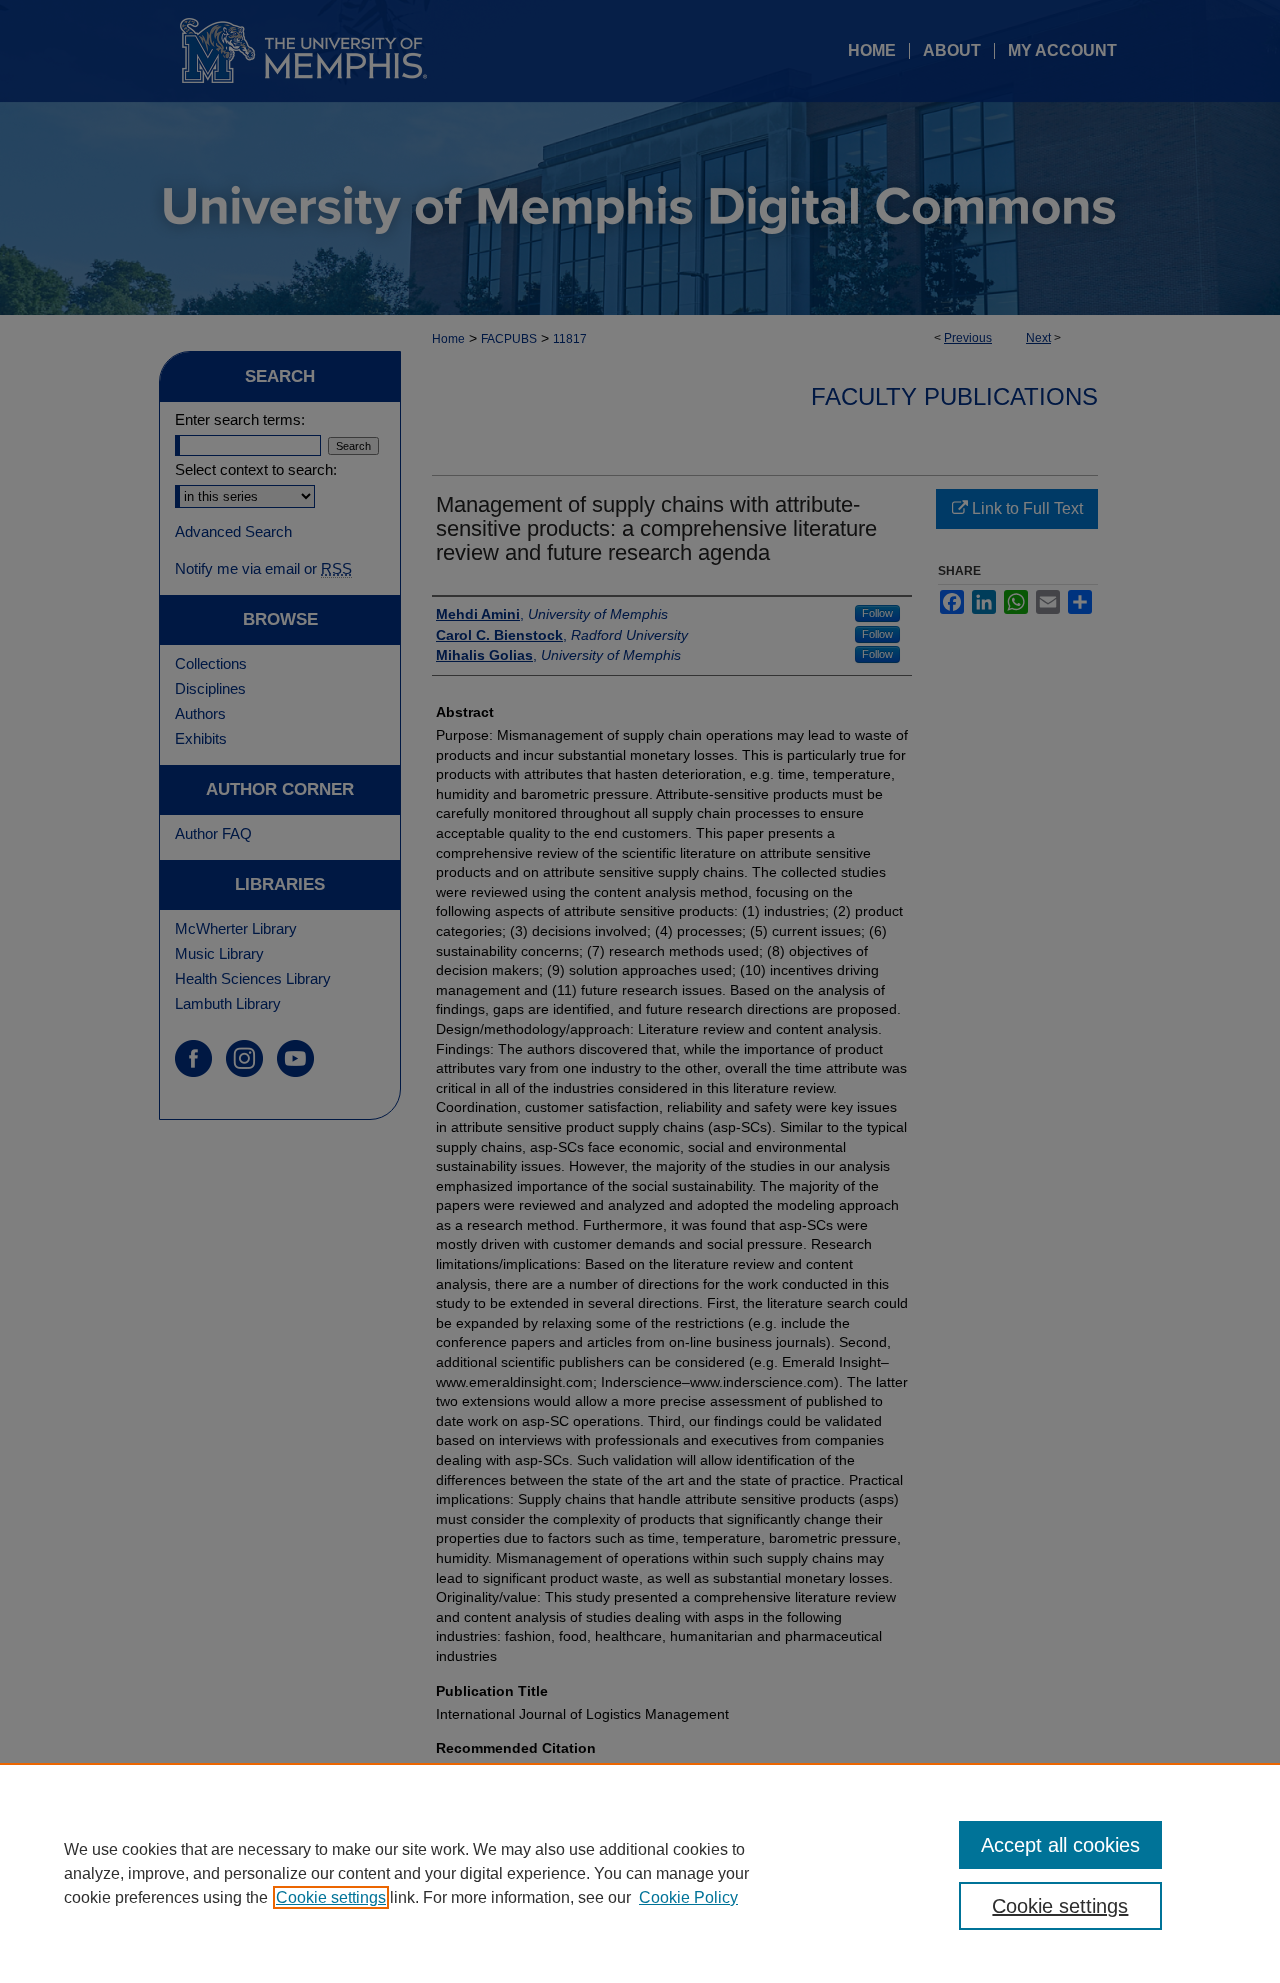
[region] (640, 1873)
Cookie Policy (688, 1897)
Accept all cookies (1060, 1845)
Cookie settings (331, 1897)
